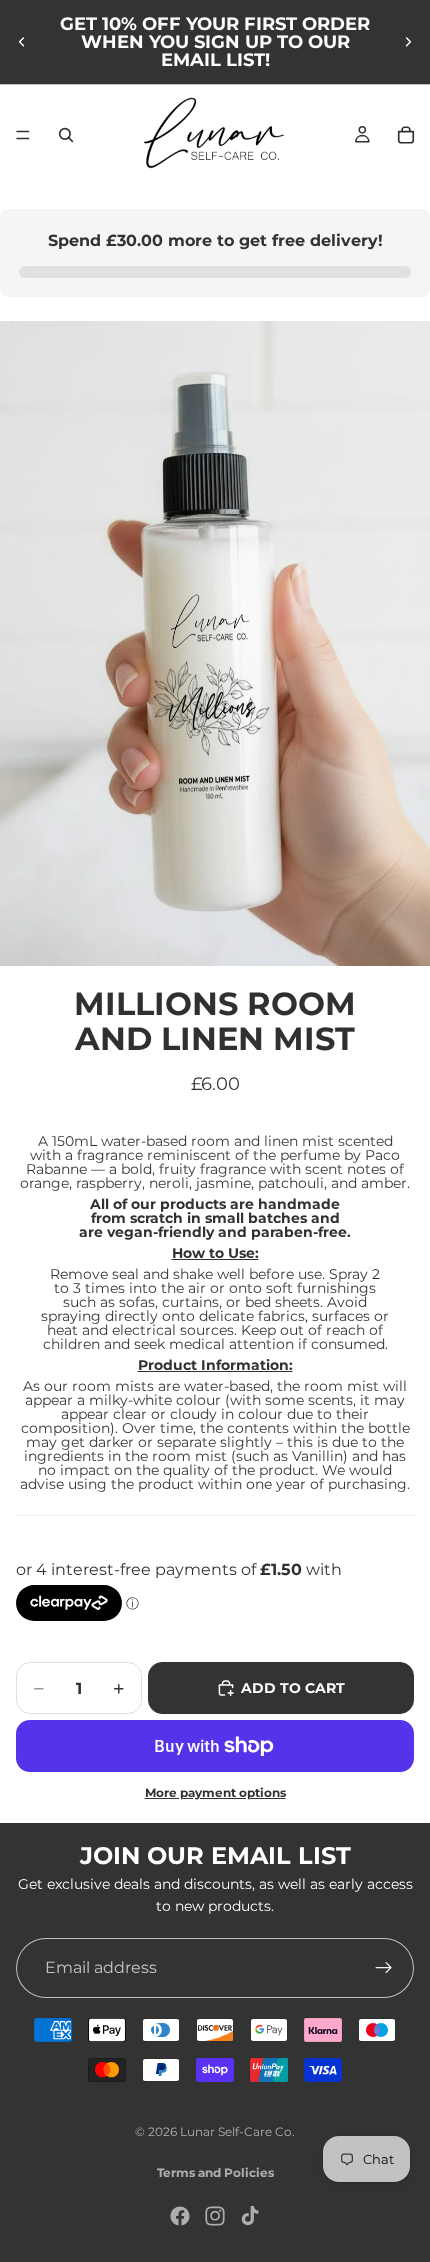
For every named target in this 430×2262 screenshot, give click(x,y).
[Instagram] (215, 2216)
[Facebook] (180, 2216)
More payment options (215, 1793)
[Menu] (23, 135)
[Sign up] (384, 1967)
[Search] (66, 135)
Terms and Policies (215, 2172)
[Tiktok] (250, 2216)
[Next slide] (408, 42)
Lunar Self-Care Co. (237, 2131)
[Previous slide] (22, 42)
